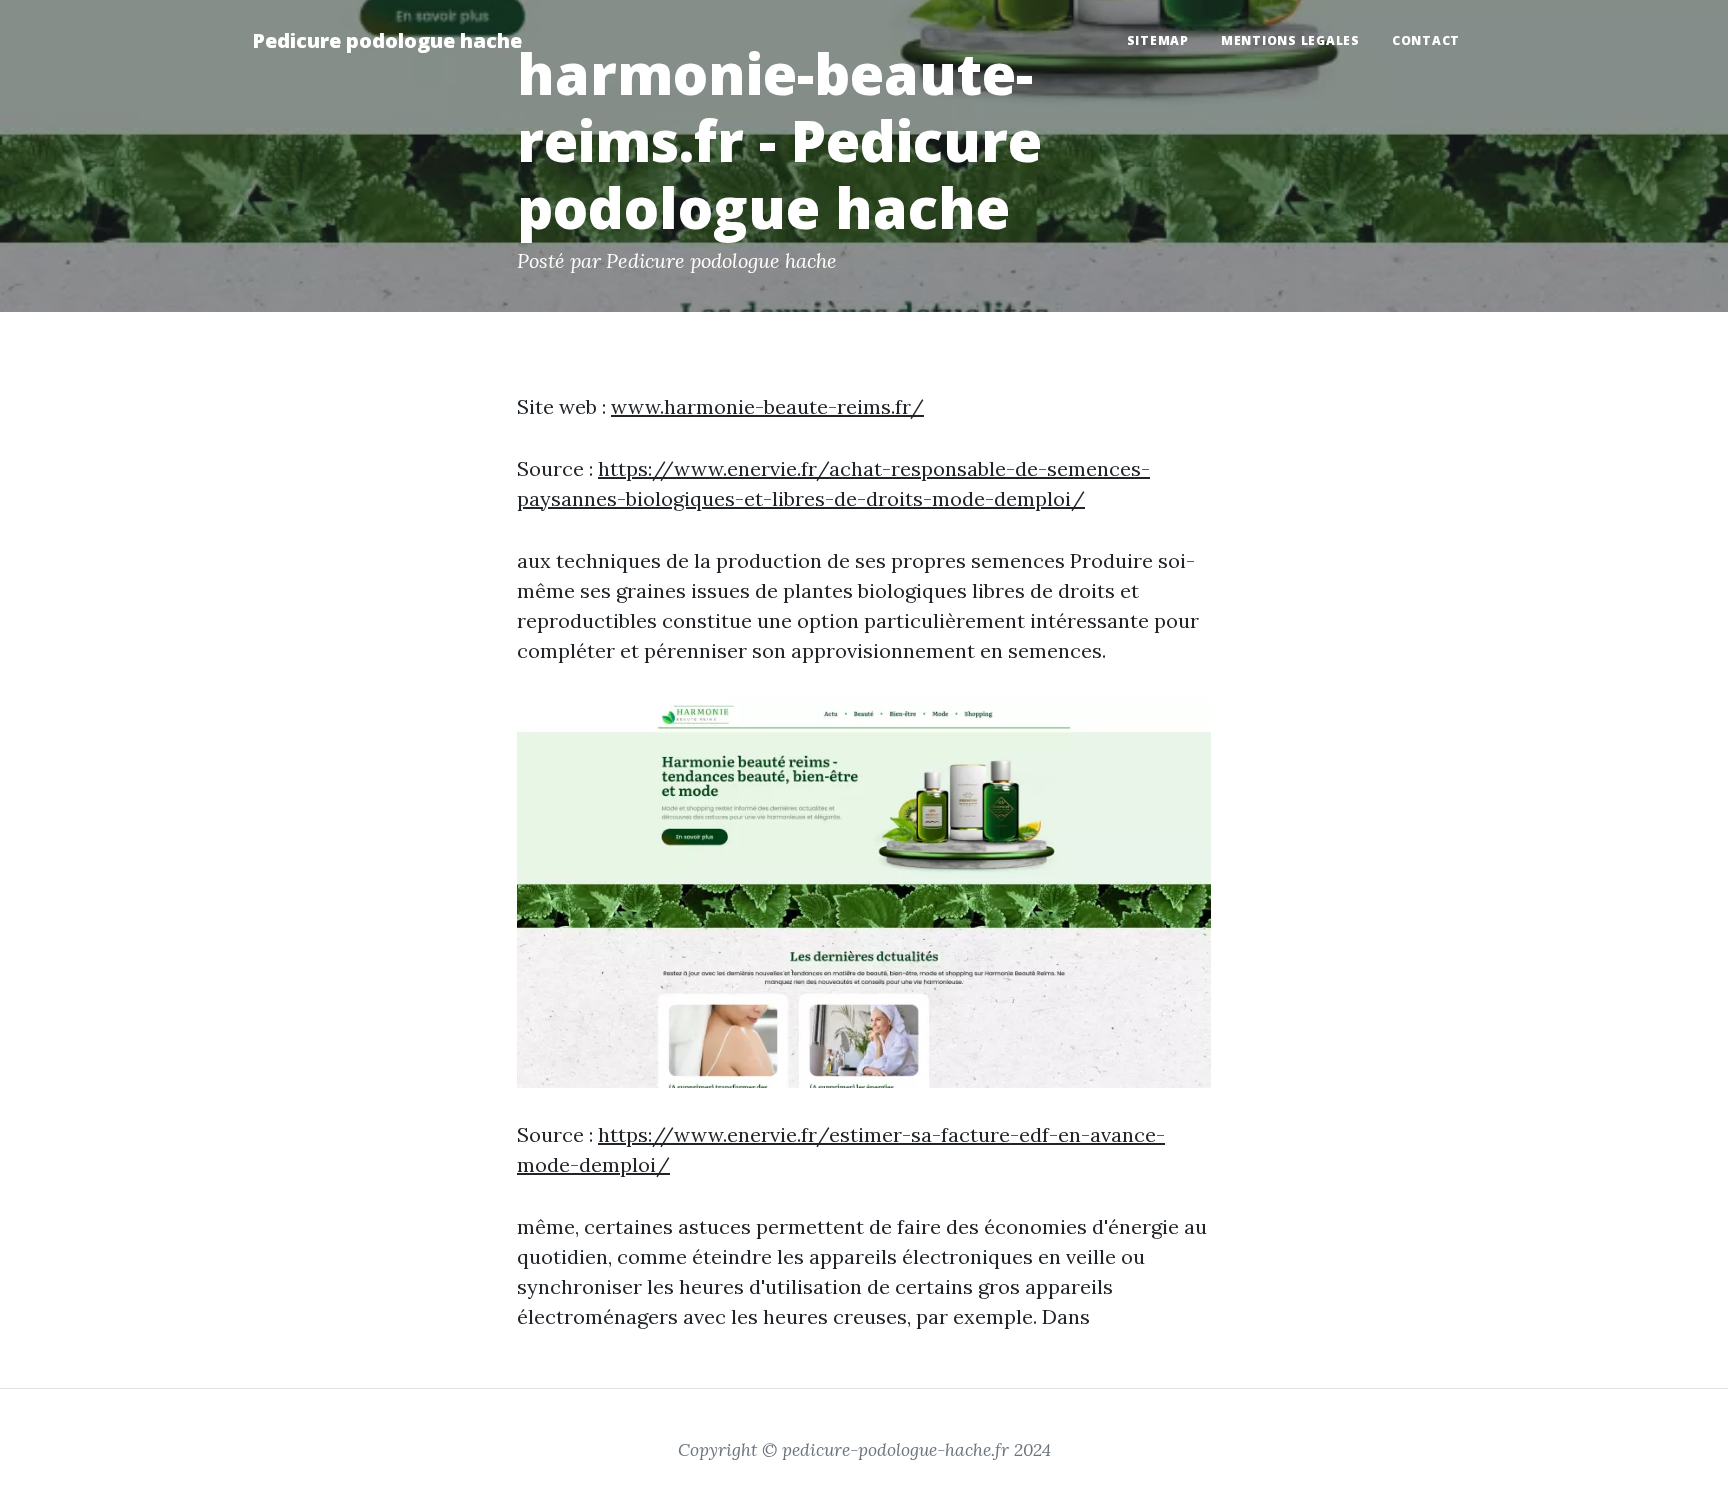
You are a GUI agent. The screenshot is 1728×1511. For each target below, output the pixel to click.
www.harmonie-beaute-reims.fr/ (767, 406)
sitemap (1158, 40)
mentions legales (1290, 40)
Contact (1426, 40)
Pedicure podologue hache (387, 40)
